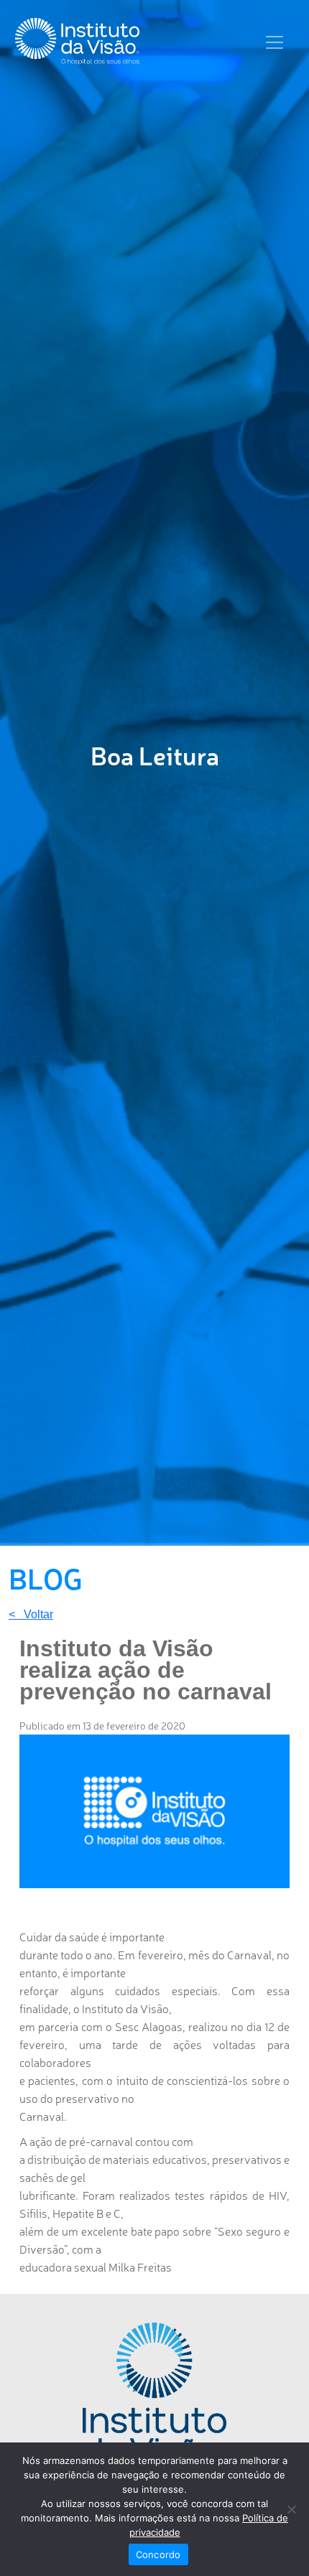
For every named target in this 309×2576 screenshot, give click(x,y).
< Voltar (31, 1615)
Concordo (158, 2554)
